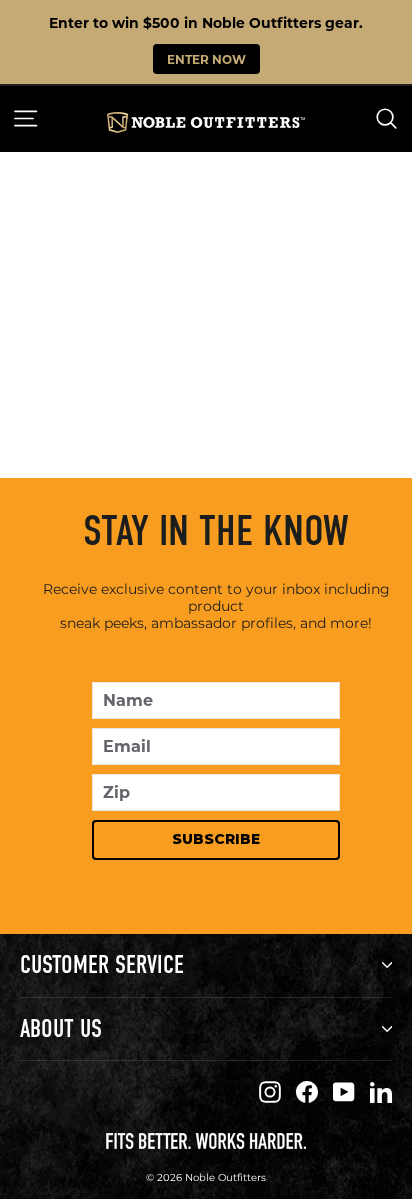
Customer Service (102, 964)
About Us (61, 1028)
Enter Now (206, 59)
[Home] (205, 122)
